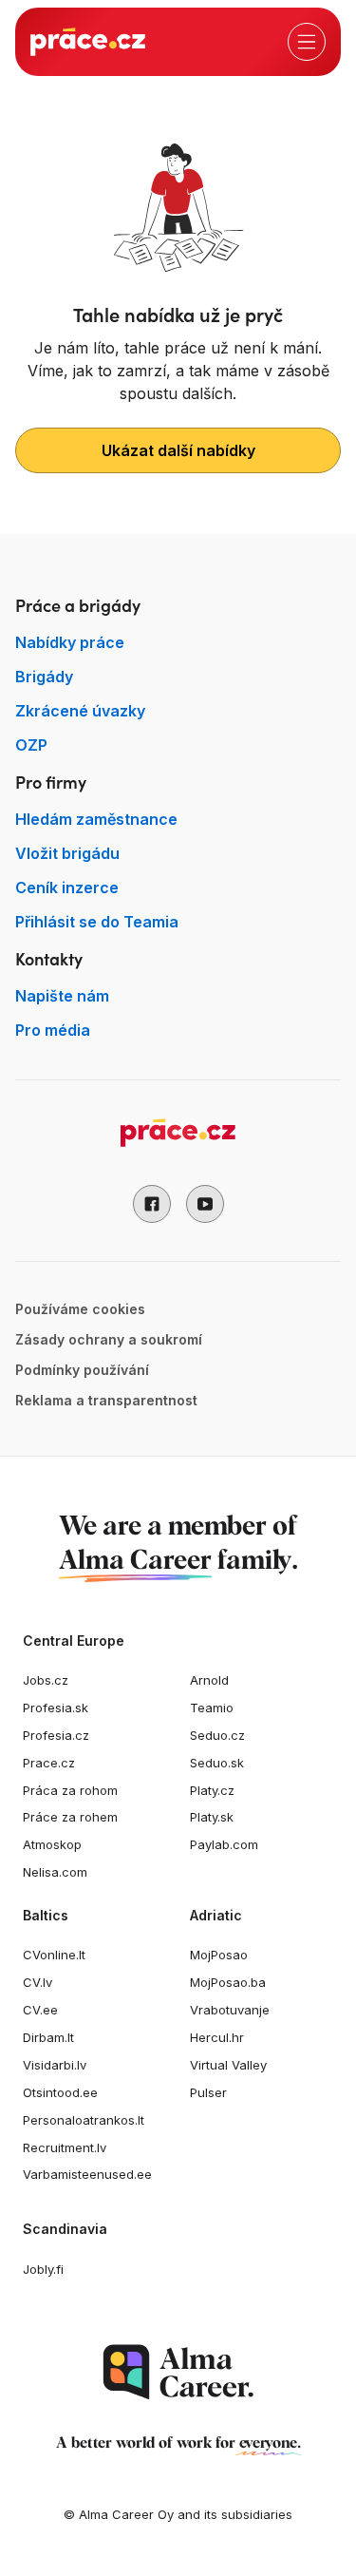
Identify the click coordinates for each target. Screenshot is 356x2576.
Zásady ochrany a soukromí (109, 1339)
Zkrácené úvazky (80, 711)
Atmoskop (52, 1844)
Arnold (209, 1680)
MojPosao (219, 1955)
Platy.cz (212, 1790)
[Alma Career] (178, 2372)
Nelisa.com (55, 1872)
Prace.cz (49, 1763)
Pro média (53, 1030)
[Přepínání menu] (307, 42)
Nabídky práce (70, 642)
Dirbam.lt (48, 2037)
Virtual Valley (228, 2065)
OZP (31, 745)
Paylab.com (224, 1844)
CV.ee (40, 2010)
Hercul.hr (217, 2037)
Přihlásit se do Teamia (97, 922)
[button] (152, 1204)
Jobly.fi (43, 2269)
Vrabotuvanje (230, 2010)
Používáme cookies (80, 1309)
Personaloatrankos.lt (84, 2120)
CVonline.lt (54, 1955)
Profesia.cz (56, 1735)
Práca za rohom (70, 1790)
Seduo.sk (217, 1763)
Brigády (44, 677)
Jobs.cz (46, 1680)
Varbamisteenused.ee (87, 2174)
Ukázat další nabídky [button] (178, 450)
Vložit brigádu (67, 853)
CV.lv (37, 1982)
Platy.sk (212, 1817)
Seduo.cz (217, 1735)
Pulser (208, 2092)
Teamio (212, 1708)
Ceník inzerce (67, 887)
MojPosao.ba (228, 1982)
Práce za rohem (70, 1817)
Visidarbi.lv (55, 2065)
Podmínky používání (82, 1370)
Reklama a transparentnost (106, 1400)
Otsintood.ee (60, 2092)
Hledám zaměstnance (96, 819)
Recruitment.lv (65, 2147)
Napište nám (62, 996)
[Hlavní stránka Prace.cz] (88, 42)
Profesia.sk (56, 1708)
